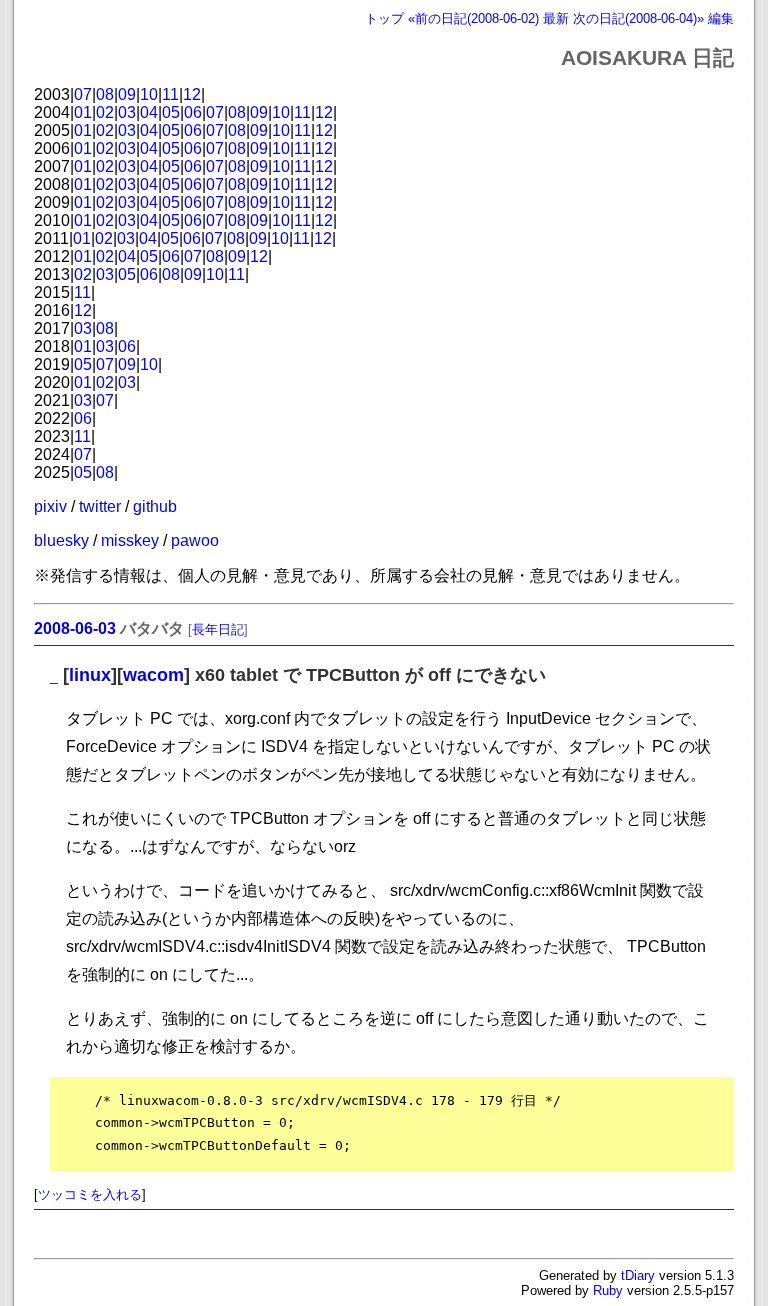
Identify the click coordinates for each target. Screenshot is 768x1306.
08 (105, 94)
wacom (153, 675)
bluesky (61, 540)
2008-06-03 (75, 628)
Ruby (608, 1290)
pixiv (50, 506)
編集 (721, 18)
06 (193, 112)
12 (192, 94)
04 (149, 112)
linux (90, 675)
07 (83, 94)
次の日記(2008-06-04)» (638, 18)
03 (127, 112)
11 (170, 94)
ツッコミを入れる (90, 1194)
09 (127, 94)
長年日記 (218, 629)
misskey (130, 540)
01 (83, 112)
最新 (556, 18)
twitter (100, 506)
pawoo (195, 540)
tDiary (638, 1275)
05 (171, 112)
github (155, 506)
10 (149, 94)
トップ (384, 18)
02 (105, 112)
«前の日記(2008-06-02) (473, 18)
